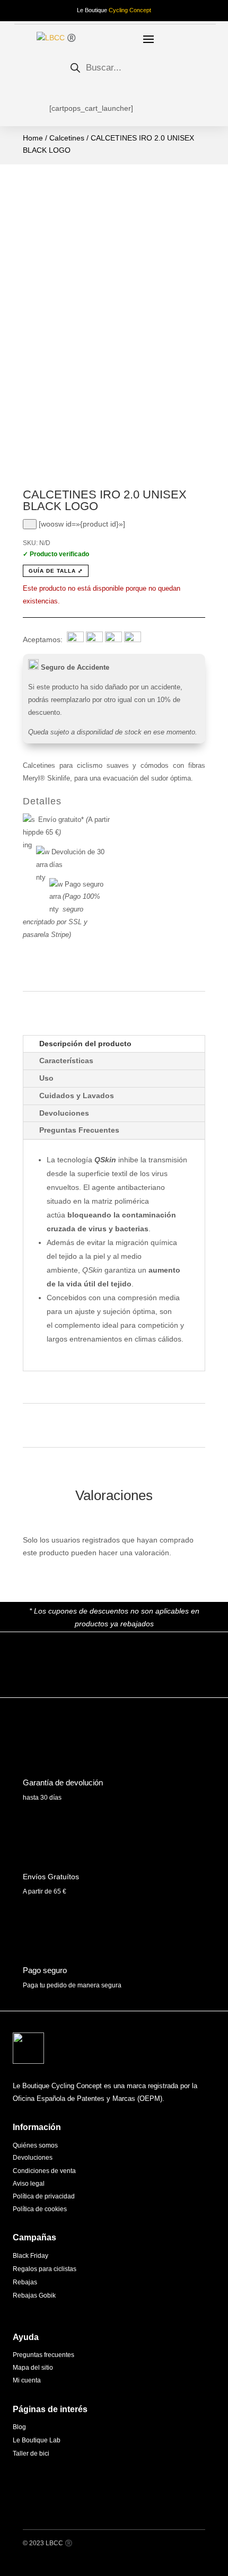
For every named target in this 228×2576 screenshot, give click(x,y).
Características (66, 1061)
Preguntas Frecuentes (79, 1130)
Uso (46, 1078)
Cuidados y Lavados (77, 1096)
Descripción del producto (85, 1044)
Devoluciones (64, 1113)
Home (33, 138)
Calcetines (67, 138)
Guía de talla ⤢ (56, 571)
